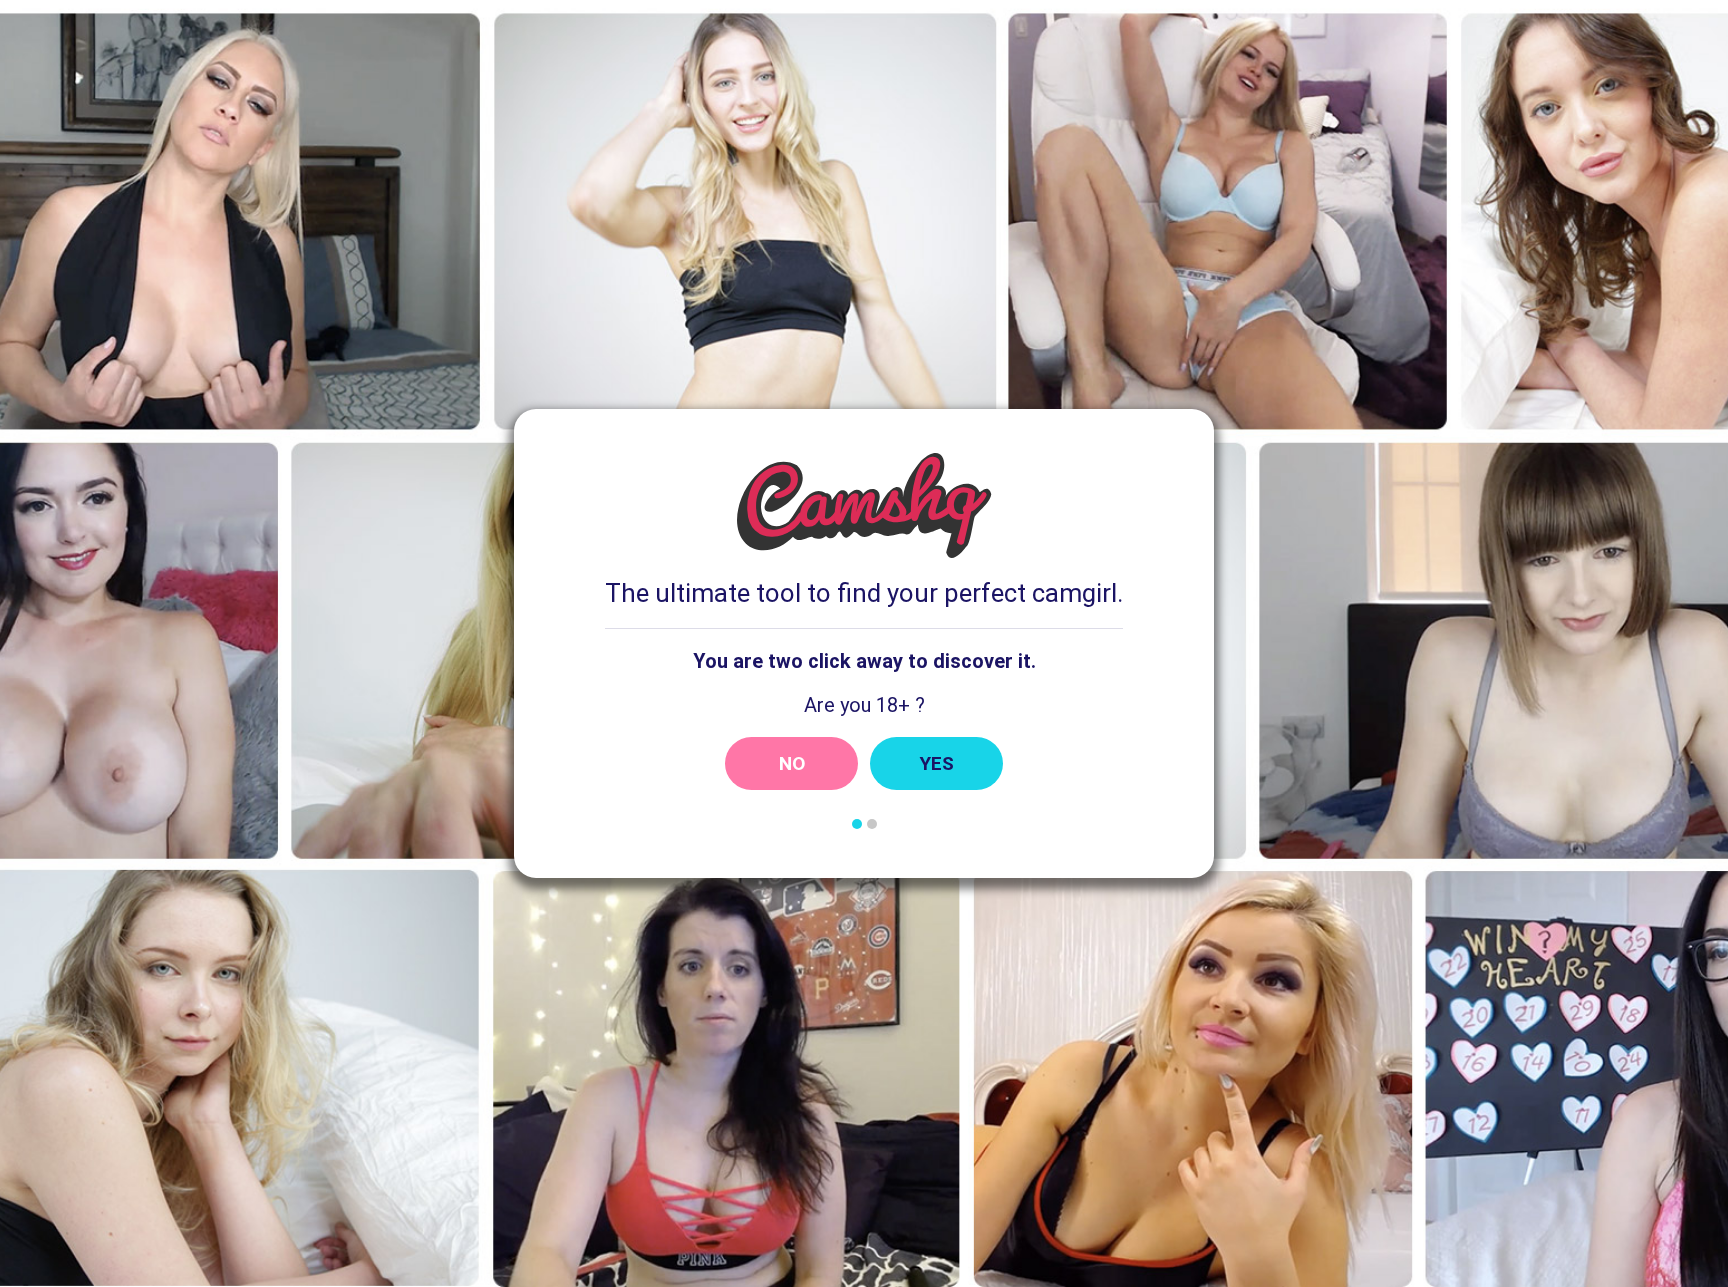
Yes (937, 763)
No (792, 763)
